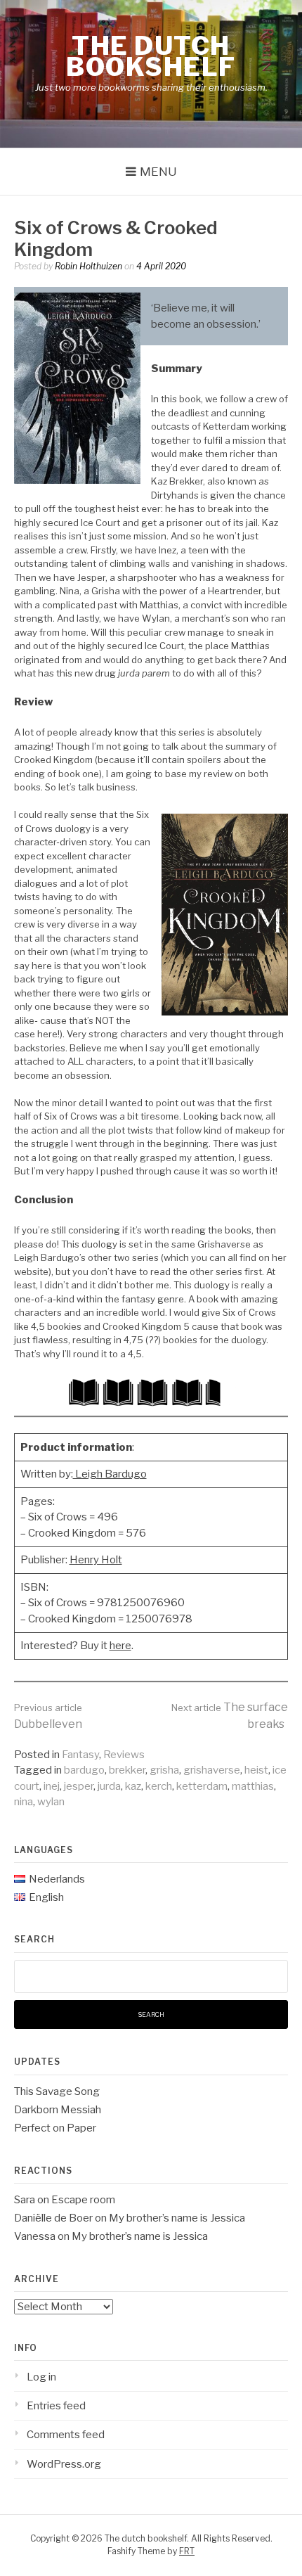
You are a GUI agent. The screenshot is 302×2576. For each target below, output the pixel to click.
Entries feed (56, 2406)
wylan (51, 1802)
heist (256, 1770)
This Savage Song (57, 2091)
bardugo (84, 1770)
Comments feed (66, 2435)
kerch (159, 1786)
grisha (164, 1770)
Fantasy (80, 1755)
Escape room (83, 2200)
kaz (133, 1786)
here (120, 1646)
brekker (127, 1770)
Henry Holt (96, 1560)
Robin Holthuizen (88, 266)
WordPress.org (64, 2464)
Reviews (124, 1755)
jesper (79, 1786)
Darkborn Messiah (58, 2110)
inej (52, 1786)
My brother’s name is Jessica (177, 2218)
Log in (41, 2377)
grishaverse (212, 1770)
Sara (25, 2200)
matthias (253, 1786)
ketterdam (202, 1786)
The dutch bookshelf (151, 56)
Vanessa (35, 2236)
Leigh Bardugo (110, 1474)
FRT (187, 2551)
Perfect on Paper (55, 2128)
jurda (109, 1786)
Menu (158, 172)
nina (24, 1802)
